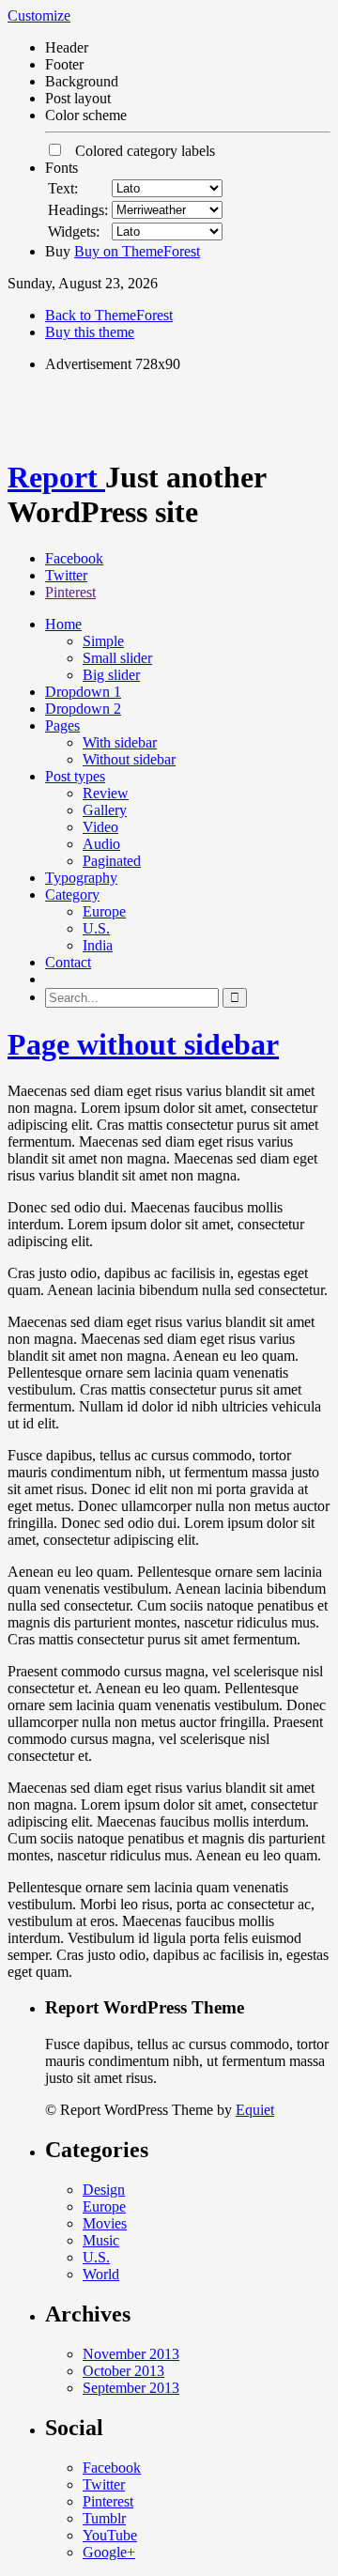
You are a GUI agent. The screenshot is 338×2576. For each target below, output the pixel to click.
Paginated (112, 861)
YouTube (110, 2535)
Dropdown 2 (83, 709)
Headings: (78, 210)
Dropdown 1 (83, 692)
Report (56, 477)
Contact (68, 962)
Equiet (255, 2110)
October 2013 (123, 2371)
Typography (81, 878)
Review (106, 793)
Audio (101, 844)
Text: (63, 188)
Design (104, 2190)
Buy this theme (90, 332)
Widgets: (74, 231)
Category (72, 895)
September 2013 (131, 2388)
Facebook (74, 558)
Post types (75, 776)
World (101, 2274)
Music (101, 2240)
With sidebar (120, 742)
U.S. (96, 928)
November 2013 (131, 2354)
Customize (39, 15)
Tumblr (104, 2518)
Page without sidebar (143, 1044)
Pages (62, 725)
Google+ (109, 2552)
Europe (104, 911)
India (98, 945)
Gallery (105, 810)
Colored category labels (139, 151)
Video (100, 827)
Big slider (111, 675)
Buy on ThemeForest (137, 251)
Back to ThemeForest (109, 315)
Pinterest (70, 592)
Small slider (117, 658)
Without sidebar (129, 759)
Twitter (66, 575)
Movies (105, 2223)
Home (63, 624)
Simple (103, 641)
